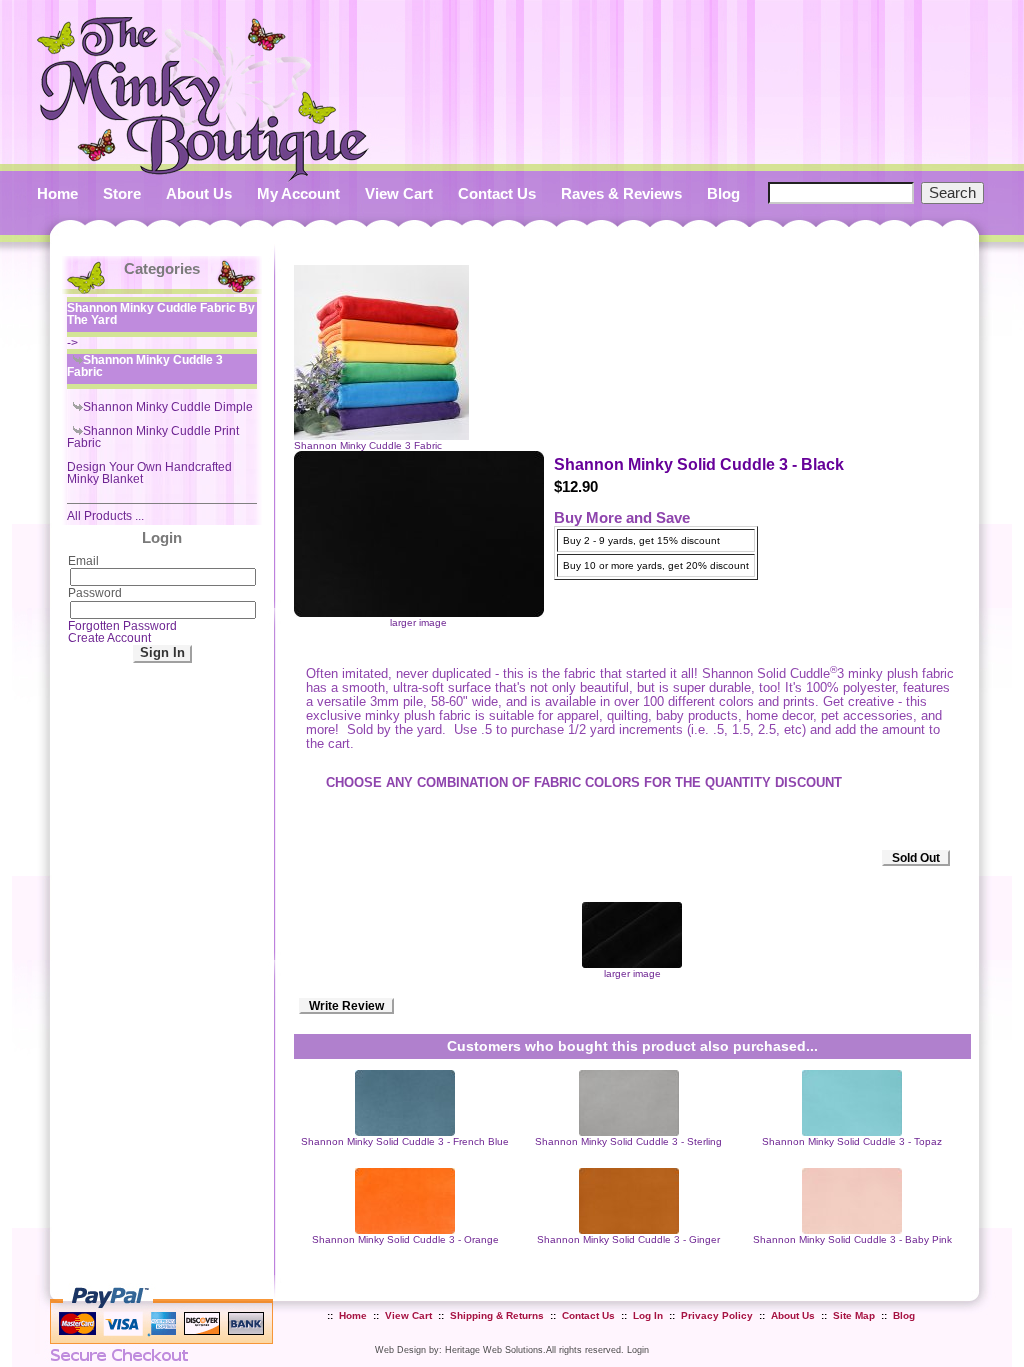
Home (57, 194)
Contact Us (497, 194)
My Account (298, 194)
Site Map (854, 1315)
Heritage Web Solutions (494, 1349)
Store (122, 194)
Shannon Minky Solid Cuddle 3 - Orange (405, 1239)
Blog (723, 194)
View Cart (399, 194)
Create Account (109, 638)
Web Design (400, 1349)
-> (161, 325)
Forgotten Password (122, 626)
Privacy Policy (717, 1315)
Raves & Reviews (621, 194)
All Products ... (105, 516)
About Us (199, 194)
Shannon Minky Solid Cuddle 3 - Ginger (628, 1239)
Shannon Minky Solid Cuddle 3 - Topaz (852, 1141)
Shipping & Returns (497, 1315)
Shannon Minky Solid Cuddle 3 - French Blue (405, 1141)
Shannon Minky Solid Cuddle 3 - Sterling (628, 1141)
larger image (632, 973)
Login (638, 1349)
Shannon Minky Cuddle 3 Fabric (368, 445)
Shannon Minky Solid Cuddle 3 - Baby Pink (852, 1239)
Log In (648, 1315)
